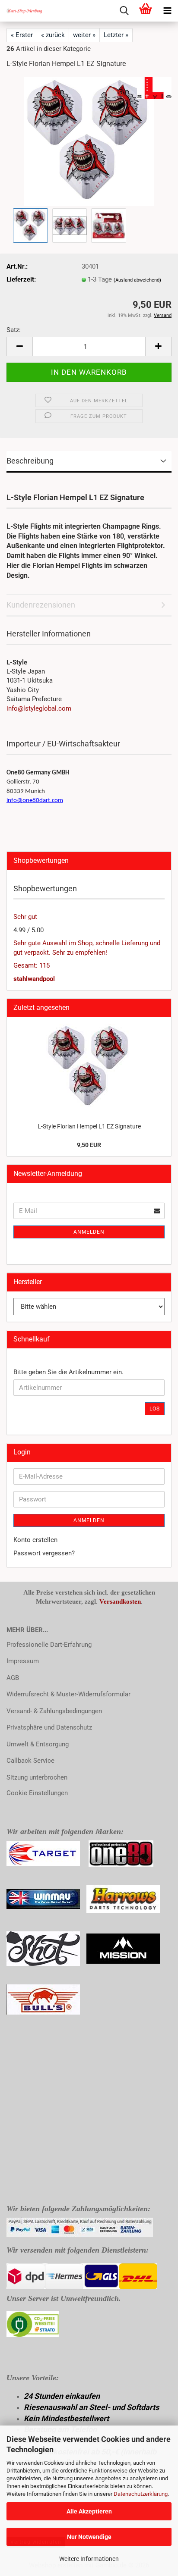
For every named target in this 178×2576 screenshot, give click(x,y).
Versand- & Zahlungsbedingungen (54, 1711)
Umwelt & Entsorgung (38, 1744)
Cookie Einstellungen (37, 1793)
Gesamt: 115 (32, 965)
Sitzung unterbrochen (37, 1777)
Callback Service (30, 1761)
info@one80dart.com (35, 801)
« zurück (53, 35)
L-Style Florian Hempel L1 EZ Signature (89, 1126)
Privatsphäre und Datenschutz (49, 1727)
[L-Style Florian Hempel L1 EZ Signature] (89, 141)
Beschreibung (30, 461)
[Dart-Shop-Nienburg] (22, 11)
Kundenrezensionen (41, 605)
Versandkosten (120, 1601)
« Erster (22, 35)
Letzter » (116, 35)
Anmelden (89, 1232)
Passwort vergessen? (44, 1553)
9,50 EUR (89, 1145)
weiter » (84, 35)
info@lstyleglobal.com (39, 708)
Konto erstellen (35, 1540)
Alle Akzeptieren (89, 2511)
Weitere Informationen (89, 2559)
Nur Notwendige (89, 2537)
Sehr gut (25, 917)
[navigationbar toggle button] (167, 11)
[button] (19, 346)
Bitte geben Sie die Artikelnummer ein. (68, 1372)
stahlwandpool (34, 979)
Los (155, 1409)
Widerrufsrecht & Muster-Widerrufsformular (68, 1694)
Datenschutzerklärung (141, 2494)
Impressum (23, 1661)
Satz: (14, 330)
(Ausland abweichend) (137, 280)
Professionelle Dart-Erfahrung (49, 1645)
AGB (13, 1678)
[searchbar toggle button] (124, 11)
